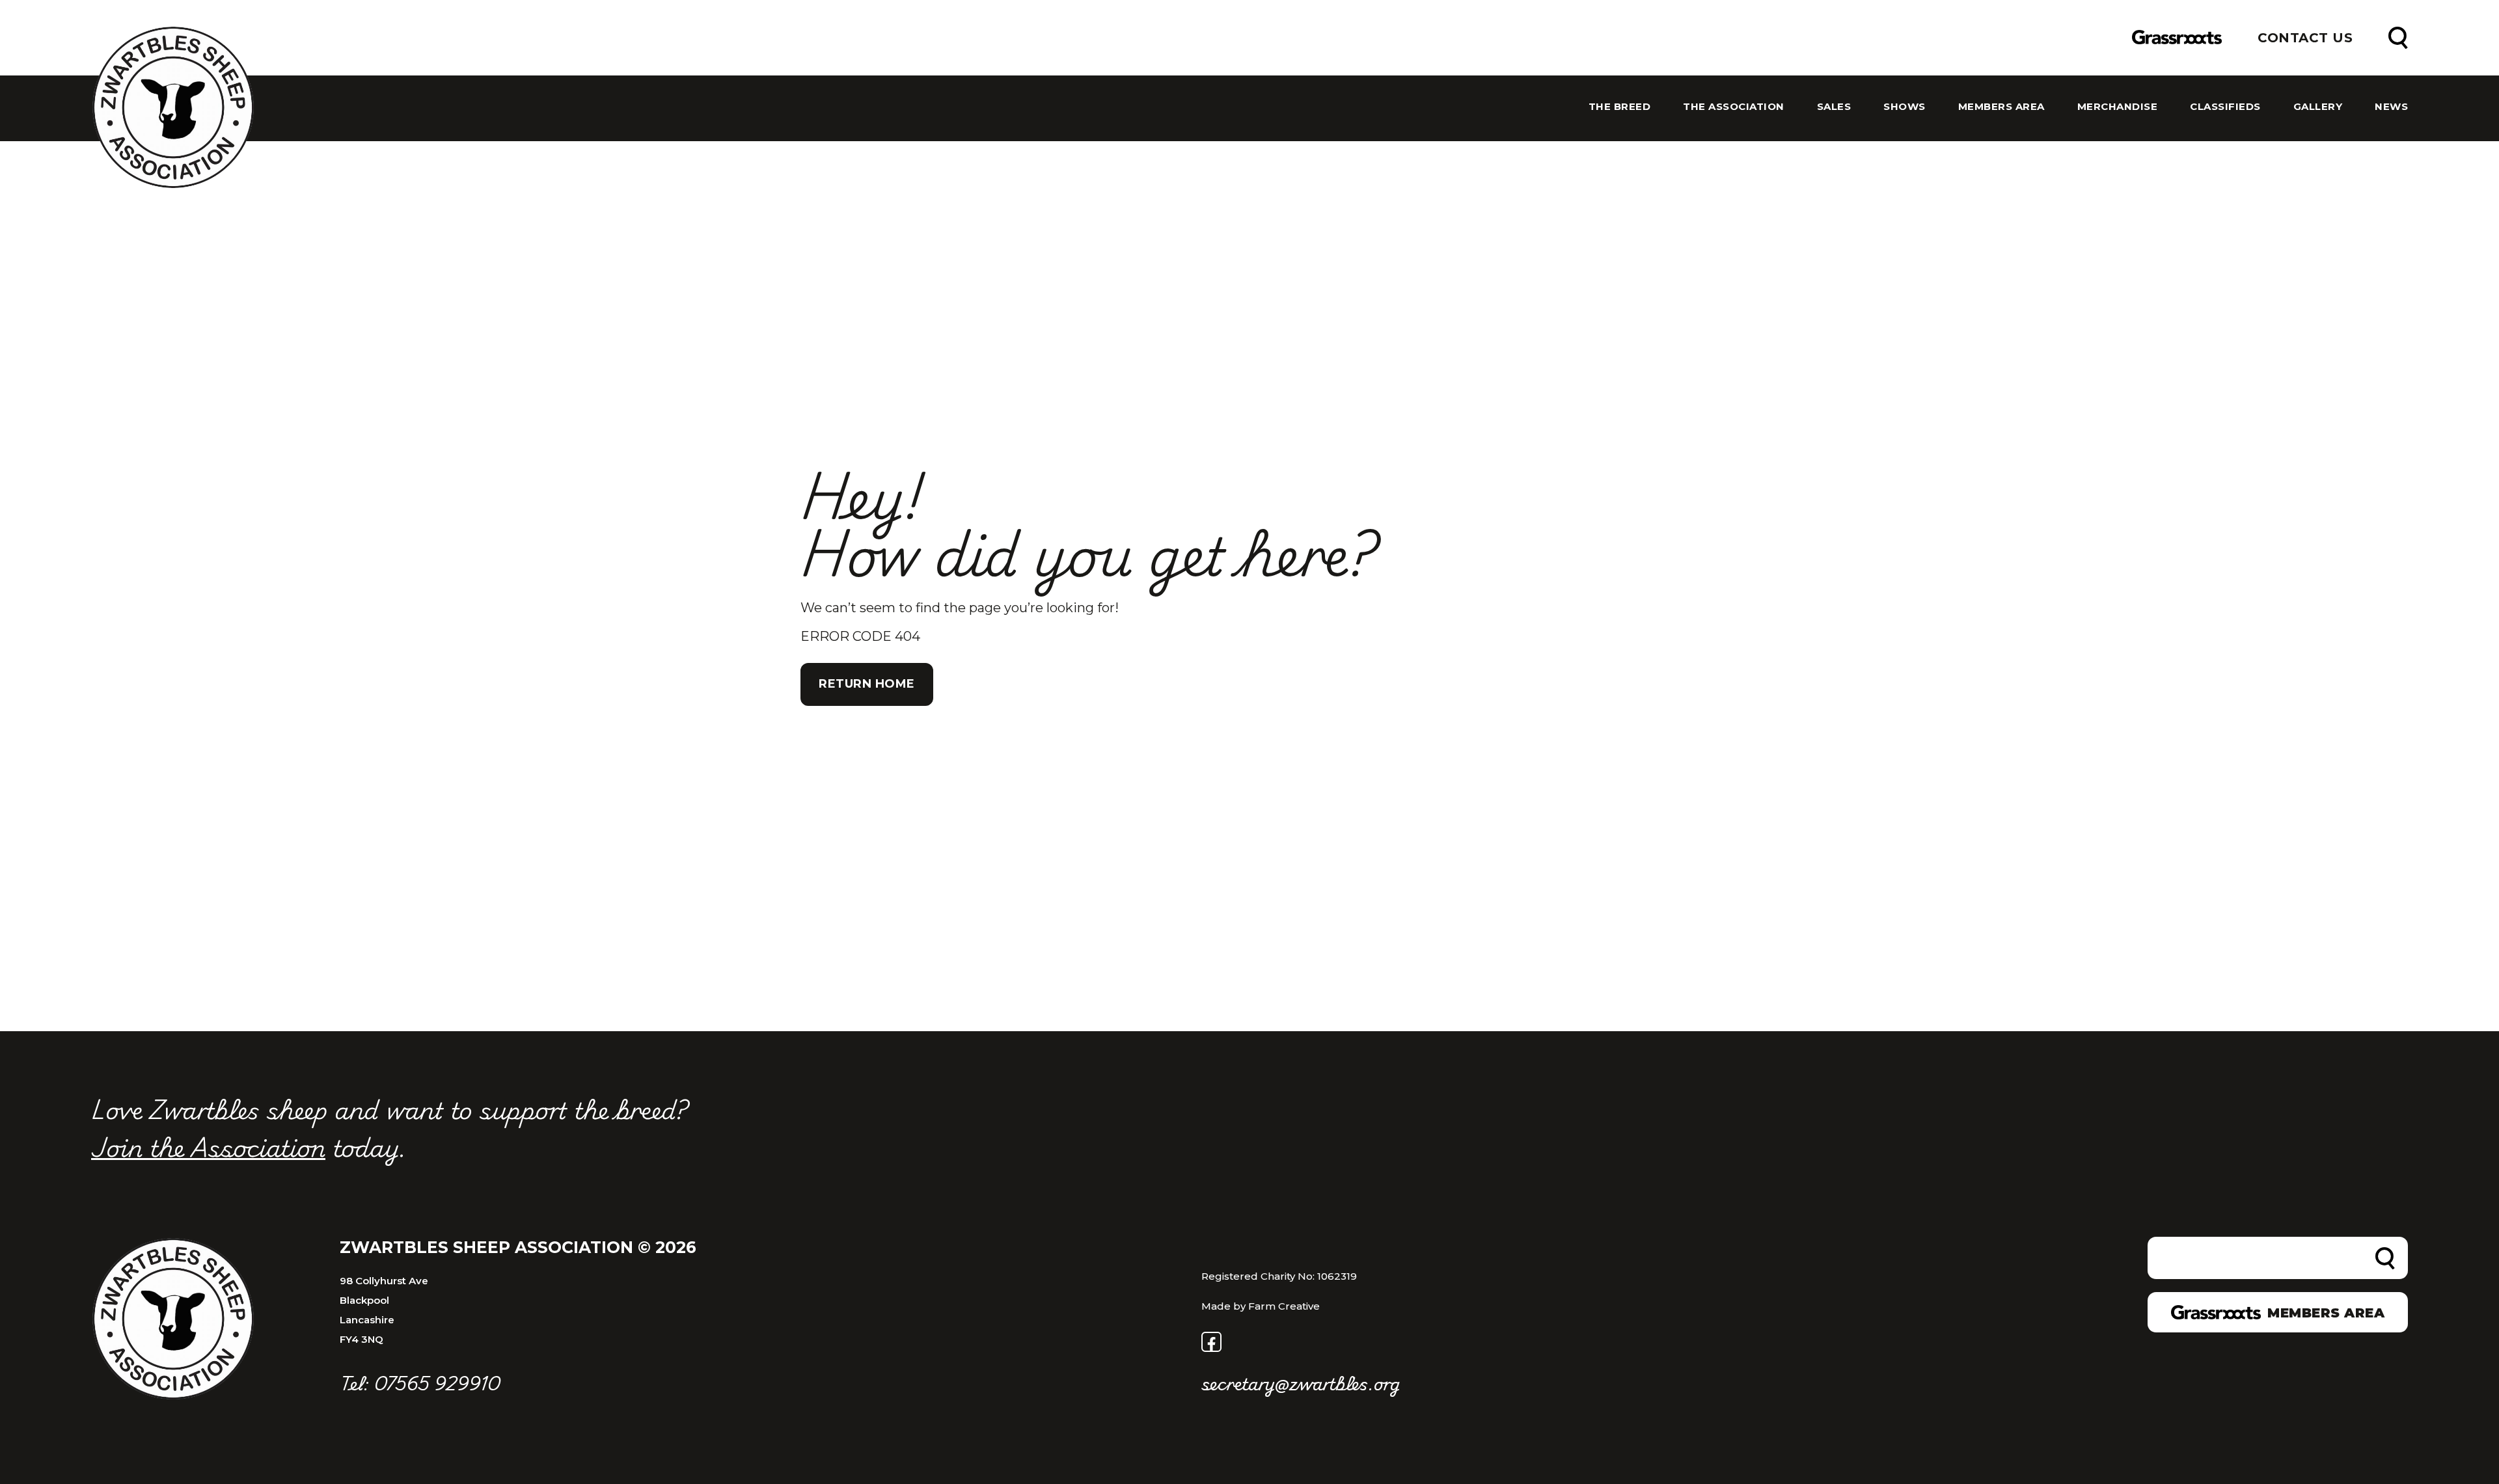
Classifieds (2225, 107)
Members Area (2001, 107)
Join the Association (208, 1146)
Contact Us (2305, 38)
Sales (1834, 107)
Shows (1905, 107)
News (2391, 107)
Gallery (2318, 107)
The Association (1734, 107)
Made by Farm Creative (1261, 1306)
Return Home (867, 684)
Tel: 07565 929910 (420, 1383)
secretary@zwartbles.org (1301, 1383)
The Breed (1620, 107)
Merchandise (2118, 107)
